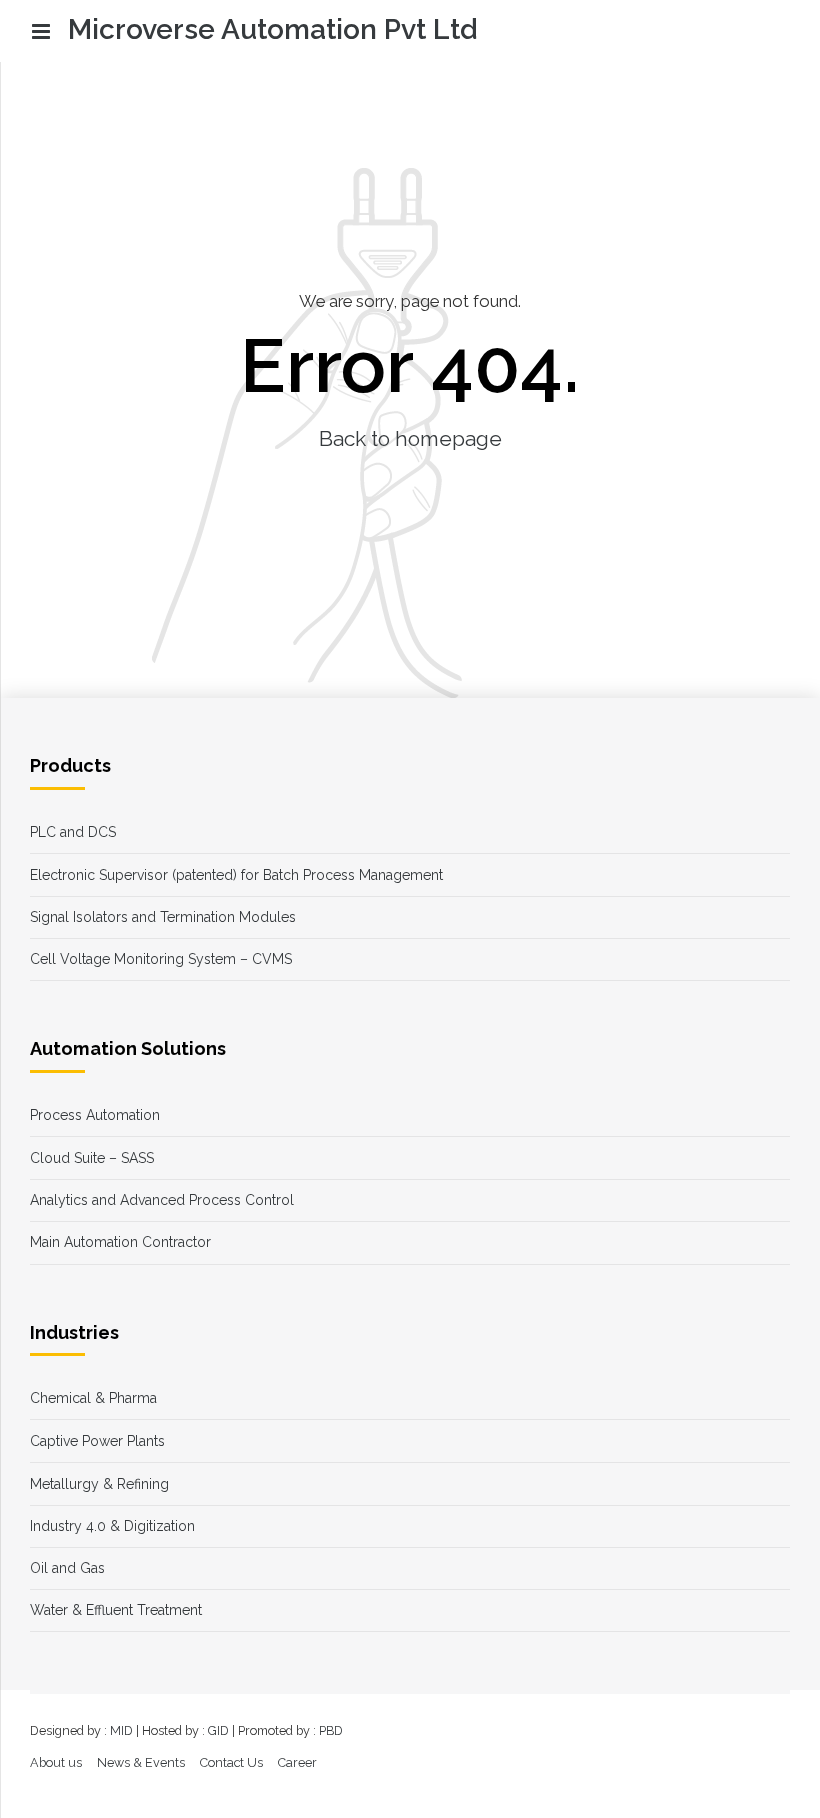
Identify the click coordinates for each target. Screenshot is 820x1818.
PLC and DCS (73, 832)
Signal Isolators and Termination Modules (163, 917)
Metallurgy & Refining (99, 1484)
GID (218, 1730)
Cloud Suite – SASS (92, 1158)
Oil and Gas (67, 1568)
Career (297, 1762)
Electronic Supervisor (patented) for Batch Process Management (236, 875)
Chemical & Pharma (93, 1398)
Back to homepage (410, 438)
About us (56, 1762)
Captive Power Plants (97, 1441)
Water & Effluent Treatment (116, 1610)
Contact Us (231, 1762)
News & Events (141, 1762)
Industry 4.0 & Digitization (112, 1526)
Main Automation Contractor (120, 1242)
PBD (331, 1730)
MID (121, 1730)
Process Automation (95, 1115)
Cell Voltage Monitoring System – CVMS (161, 959)
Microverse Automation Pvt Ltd (272, 29)
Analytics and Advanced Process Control (162, 1200)
